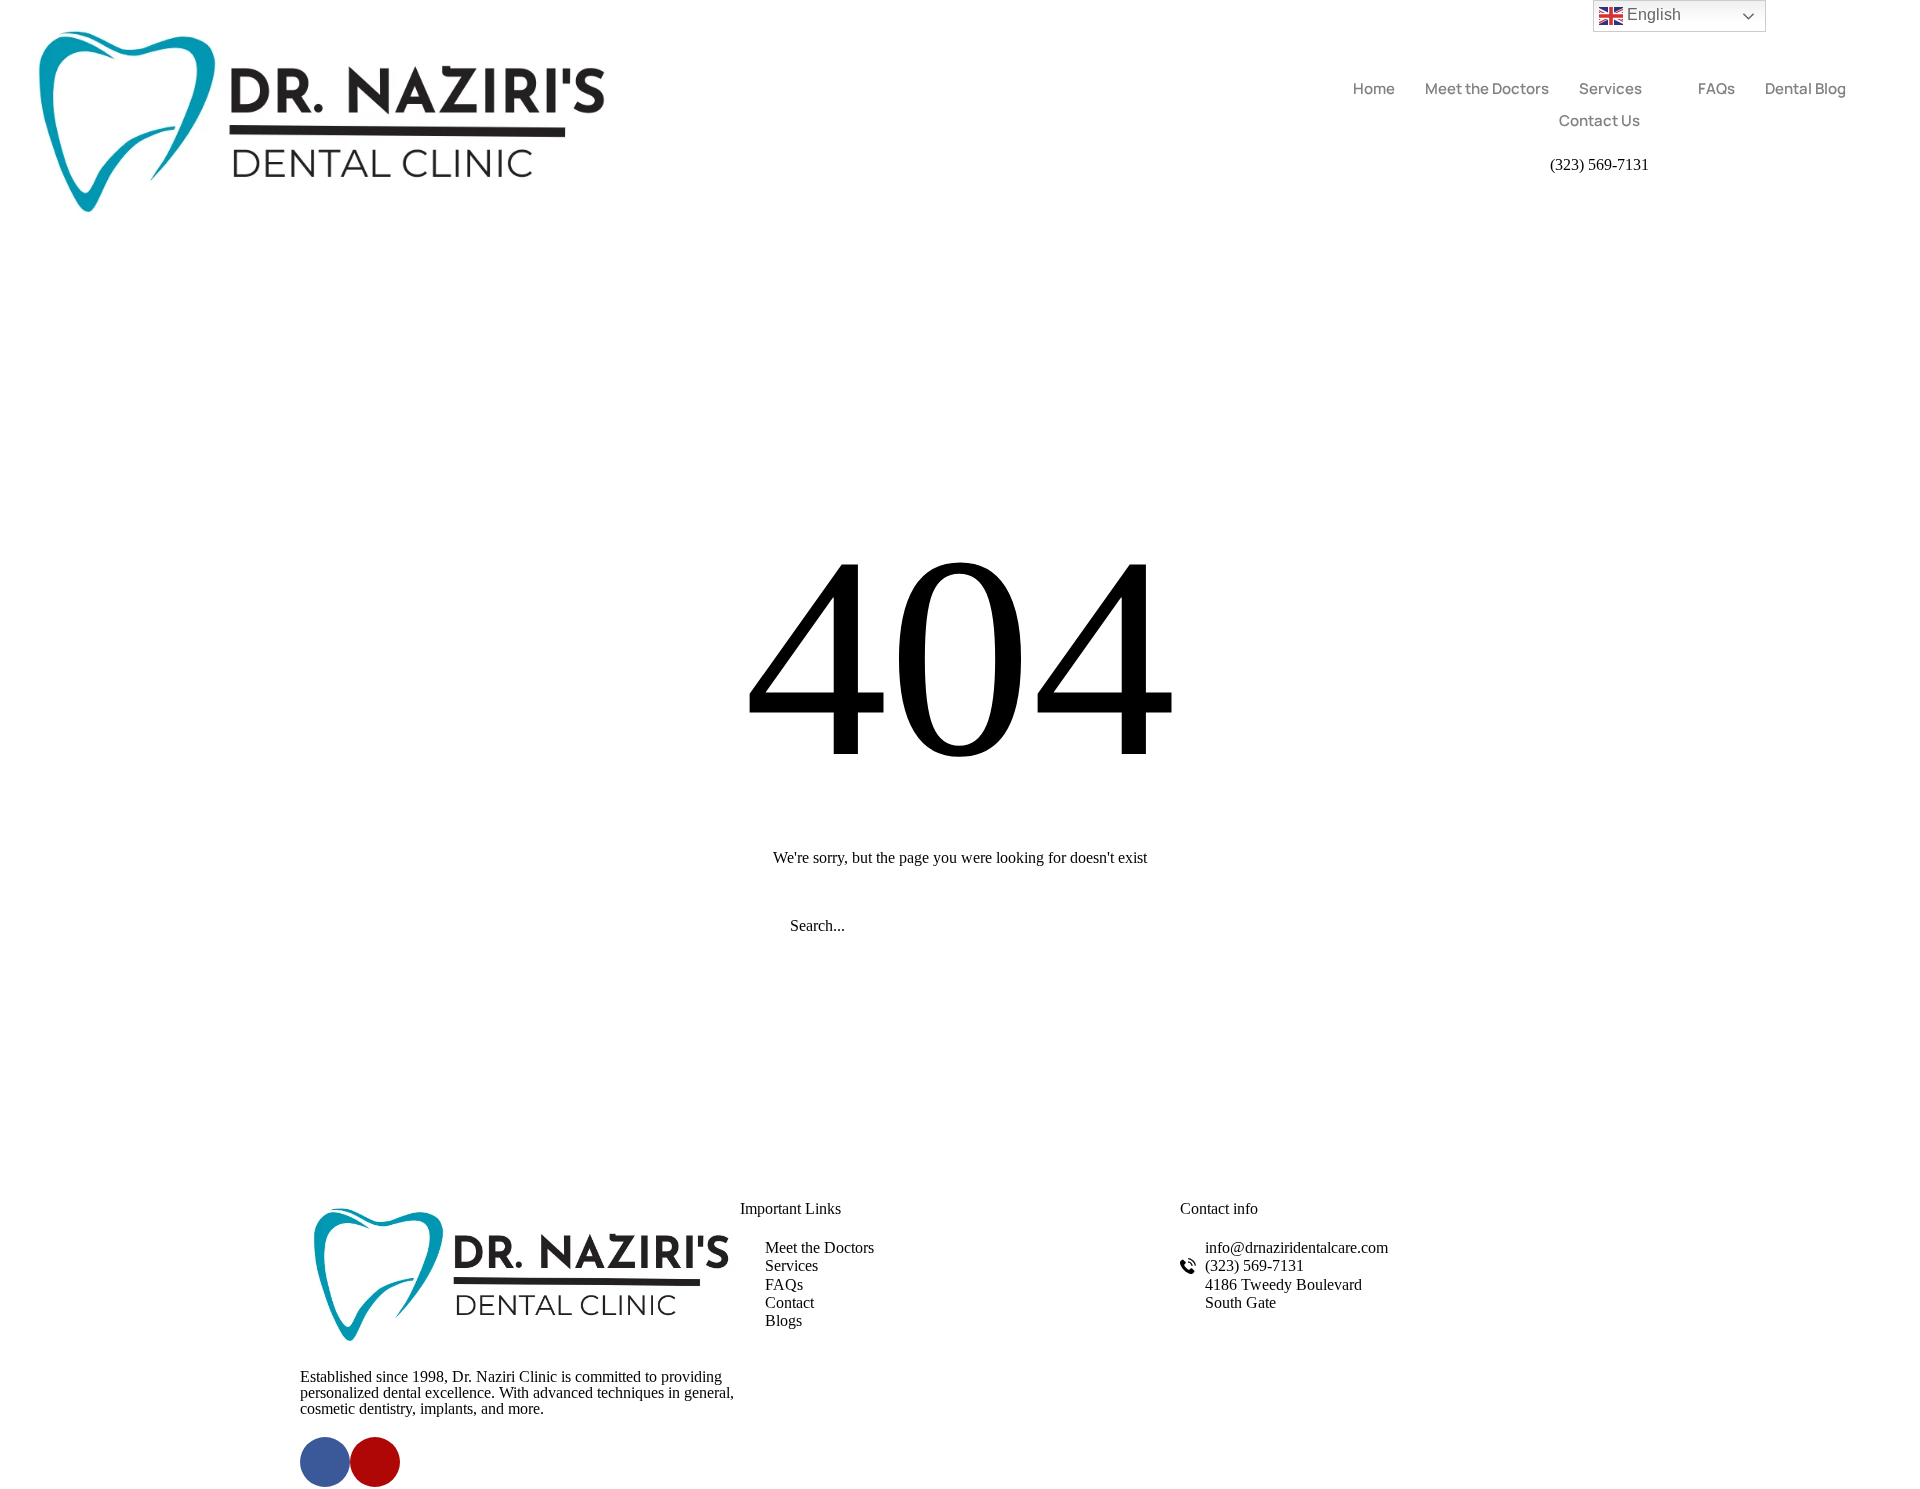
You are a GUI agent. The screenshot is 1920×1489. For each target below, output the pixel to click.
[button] (1599, 165)
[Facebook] (325, 1462)
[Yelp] (375, 1462)
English (1652, 14)
